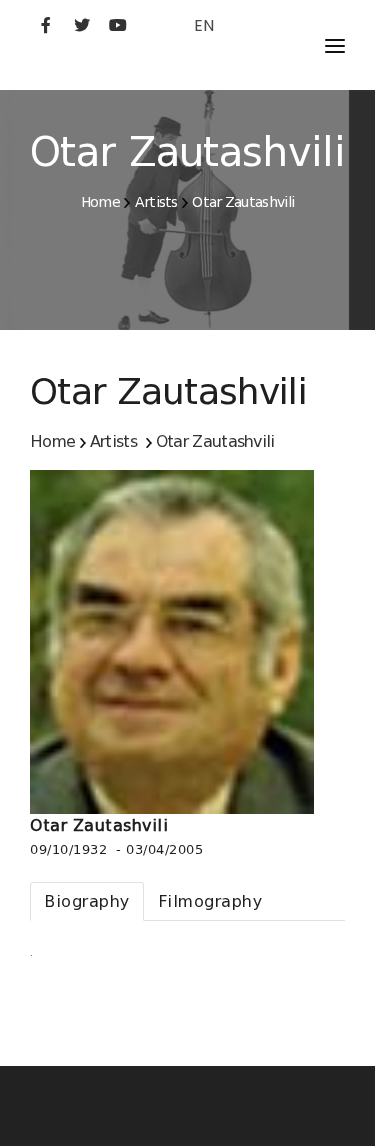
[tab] (87, 901)
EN (204, 25)
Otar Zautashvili (243, 202)
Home (100, 202)
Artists (156, 202)
